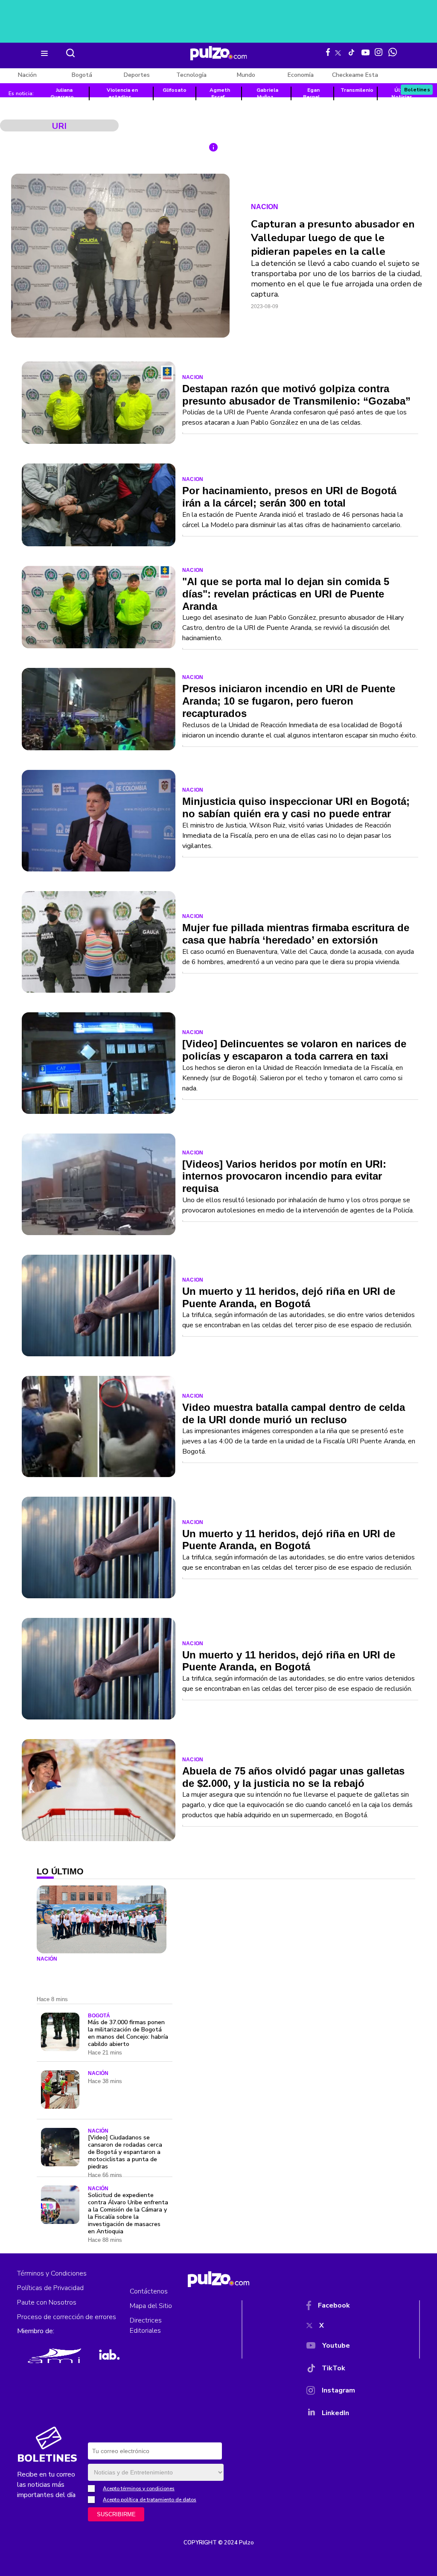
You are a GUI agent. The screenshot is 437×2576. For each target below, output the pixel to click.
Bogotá (82, 75)
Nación (27, 75)
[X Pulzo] (338, 51)
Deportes (137, 75)
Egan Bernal (311, 93)
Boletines (417, 90)
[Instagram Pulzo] (379, 52)
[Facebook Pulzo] (328, 52)
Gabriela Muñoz (267, 93)
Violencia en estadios (122, 93)
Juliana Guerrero (62, 93)
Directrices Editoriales (146, 2325)
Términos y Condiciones (52, 2273)
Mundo (246, 75)
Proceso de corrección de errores (67, 2317)
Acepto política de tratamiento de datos (150, 2500)
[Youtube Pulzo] (366, 52)
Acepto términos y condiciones (139, 2489)
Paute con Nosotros (47, 2302)
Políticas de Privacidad (50, 2288)
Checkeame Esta (355, 75)
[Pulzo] (219, 53)
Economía (301, 75)
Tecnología (191, 75)
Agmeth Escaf (220, 93)
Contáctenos (149, 2291)
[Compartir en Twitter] (211, 218)
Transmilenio (357, 90)
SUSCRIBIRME (116, 2514)
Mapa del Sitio (151, 2306)
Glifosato (175, 90)
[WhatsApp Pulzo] (393, 52)
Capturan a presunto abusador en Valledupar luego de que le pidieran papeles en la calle (333, 238)
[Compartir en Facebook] (211, 197)
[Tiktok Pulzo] (351, 52)
